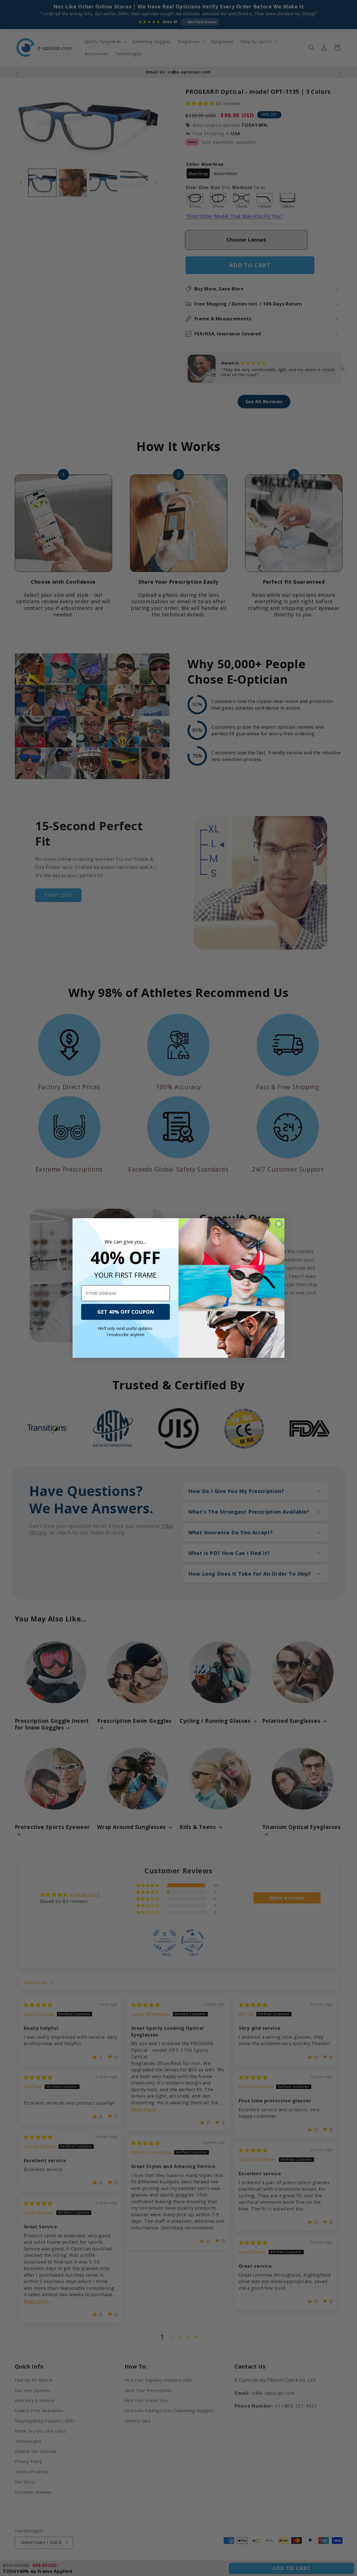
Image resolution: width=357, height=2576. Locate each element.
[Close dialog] (279, 1224)
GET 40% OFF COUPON (126, 1312)
